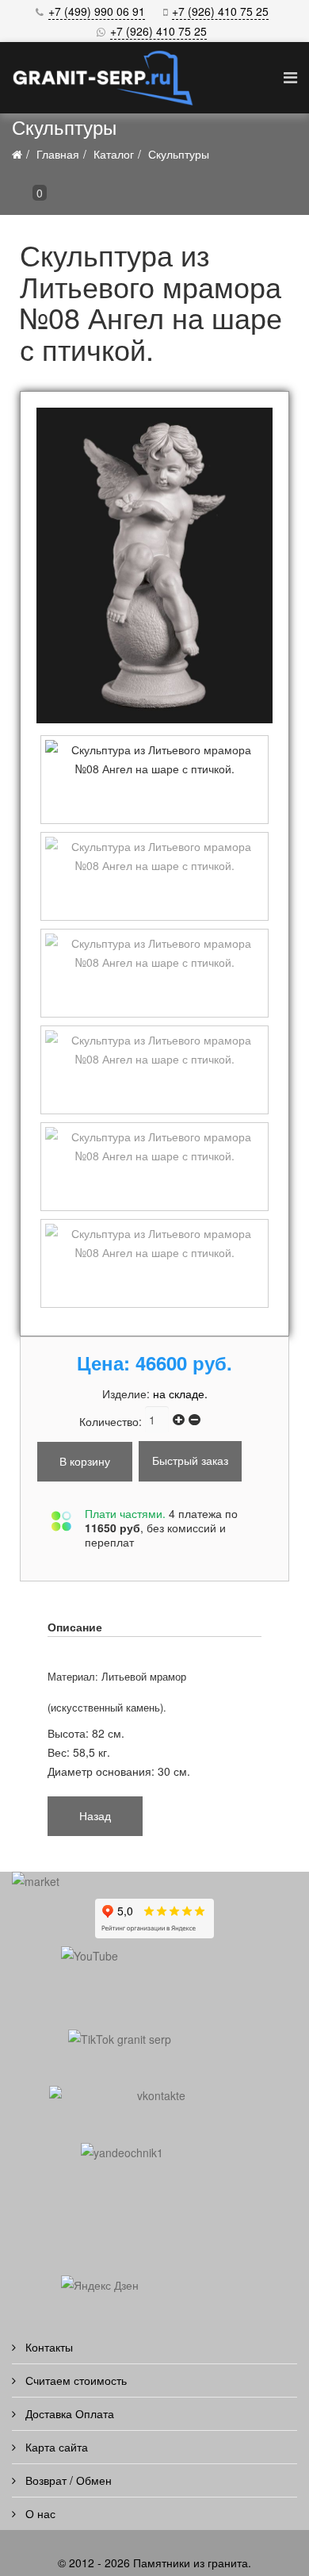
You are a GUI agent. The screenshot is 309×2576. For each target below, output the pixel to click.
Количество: (112, 1421)
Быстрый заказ (190, 1460)
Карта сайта (55, 2447)
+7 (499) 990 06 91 (97, 11)
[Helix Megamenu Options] (290, 77)
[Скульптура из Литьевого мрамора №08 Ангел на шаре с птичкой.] (154, 565)
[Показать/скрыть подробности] (20, 197)
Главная (58, 154)
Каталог (114, 154)
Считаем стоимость (74, 2380)
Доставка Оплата (68, 2413)
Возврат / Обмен (67, 2480)
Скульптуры (179, 154)
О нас (39, 2513)
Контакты (48, 2347)
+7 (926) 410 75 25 (220, 11)
